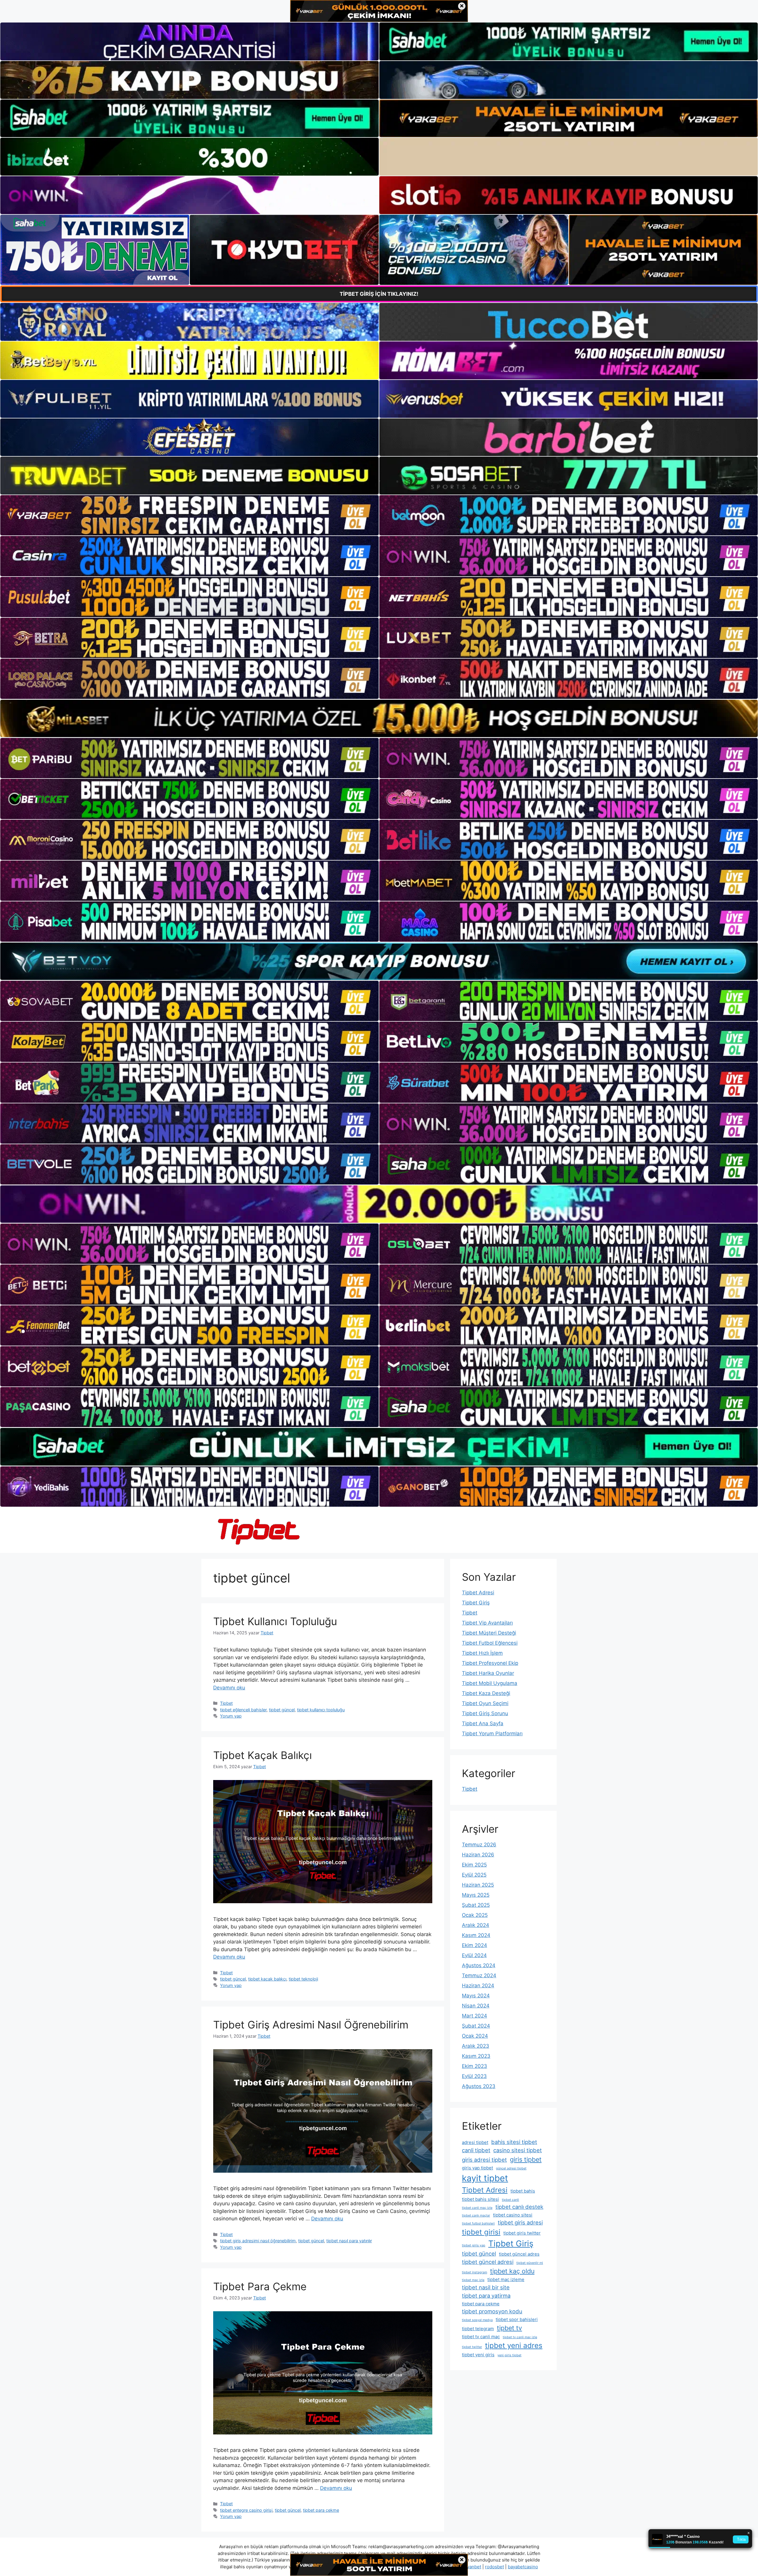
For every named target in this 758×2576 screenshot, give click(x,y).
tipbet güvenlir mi (530, 2263)
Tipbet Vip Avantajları (487, 1623)
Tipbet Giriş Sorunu (485, 1713)
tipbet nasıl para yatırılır (349, 2241)
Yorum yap (231, 1716)
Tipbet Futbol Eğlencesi (490, 1643)
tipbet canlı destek (519, 2207)
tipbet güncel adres (519, 2254)
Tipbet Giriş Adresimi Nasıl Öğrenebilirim (311, 2025)
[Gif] (379, 718)
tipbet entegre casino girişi (246, 2510)
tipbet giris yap (474, 2245)
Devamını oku (229, 1688)
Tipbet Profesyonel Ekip (490, 1663)
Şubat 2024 (476, 2026)
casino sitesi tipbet (518, 2150)
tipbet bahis (523, 2191)
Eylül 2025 (474, 1875)
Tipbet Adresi (478, 1593)
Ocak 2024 (475, 2036)
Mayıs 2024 (476, 1996)
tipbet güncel (282, 1710)
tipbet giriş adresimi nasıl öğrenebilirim (258, 2241)
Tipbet (226, 1703)
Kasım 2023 (476, 2056)
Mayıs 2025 (476, 1895)
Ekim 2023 (474, 2066)
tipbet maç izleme (506, 2279)
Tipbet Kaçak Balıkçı (262, 1755)
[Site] (189, 515)
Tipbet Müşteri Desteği (489, 1633)
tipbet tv (509, 2328)
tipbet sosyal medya (477, 2320)
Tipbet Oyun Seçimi (485, 1703)
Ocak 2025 (475, 1915)
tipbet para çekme (321, 2510)
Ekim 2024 (474, 1945)
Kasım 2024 (476, 1935)
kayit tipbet (485, 2178)
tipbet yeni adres (514, 2345)
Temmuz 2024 (479, 1975)
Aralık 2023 (476, 2046)
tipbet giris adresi (520, 2222)
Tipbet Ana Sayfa (483, 1723)
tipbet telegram (478, 2329)
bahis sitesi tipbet (514, 2142)
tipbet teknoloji (303, 1979)
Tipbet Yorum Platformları (492, 1734)
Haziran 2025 (478, 1885)
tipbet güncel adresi (488, 2262)
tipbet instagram (474, 2272)
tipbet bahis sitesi (480, 2199)
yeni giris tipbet (509, 2355)
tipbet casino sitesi (513, 2215)
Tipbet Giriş (476, 1603)
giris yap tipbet (477, 2168)
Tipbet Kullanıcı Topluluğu (275, 1621)
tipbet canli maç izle (477, 2208)
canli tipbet (476, 2150)
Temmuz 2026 (479, 1845)
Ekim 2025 (474, 1865)
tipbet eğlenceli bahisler (243, 1710)
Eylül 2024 (474, 1955)
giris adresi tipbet (484, 2160)
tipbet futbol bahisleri (478, 2223)
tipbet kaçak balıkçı (267, 1979)
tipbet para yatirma (486, 2296)
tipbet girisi (481, 2232)
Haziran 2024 (478, 1986)
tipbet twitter (472, 2347)
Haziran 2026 (478, 1855)
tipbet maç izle (473, 2280)
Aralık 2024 (476, 1925)
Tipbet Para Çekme (260, 2286)
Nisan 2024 (476, 2006)
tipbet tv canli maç (481, 2337)
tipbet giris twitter (522, 2233)
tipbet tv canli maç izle (520, 2337)
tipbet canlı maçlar (476, 2215)
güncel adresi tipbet (511, 2168)
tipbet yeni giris (478, 2355)
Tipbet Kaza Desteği (486, 1693)
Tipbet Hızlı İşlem (482, 1653)
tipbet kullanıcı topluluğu (321, 1710)
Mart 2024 (474, 2016)
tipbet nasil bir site (486, 2287)
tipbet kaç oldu (512, 2271)
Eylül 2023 (474, 2076)
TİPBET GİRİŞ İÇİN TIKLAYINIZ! (379, 294)
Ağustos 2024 (479, 1965)
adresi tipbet (475, 2142)
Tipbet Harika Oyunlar (488, 1673)
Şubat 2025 (476, 1905)
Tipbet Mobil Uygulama (490, 1683)
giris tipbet (526, 2159)
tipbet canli (510, 2200)
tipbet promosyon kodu (492, 2311)
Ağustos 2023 (479, 2086)
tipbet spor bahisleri (517, 2319)
